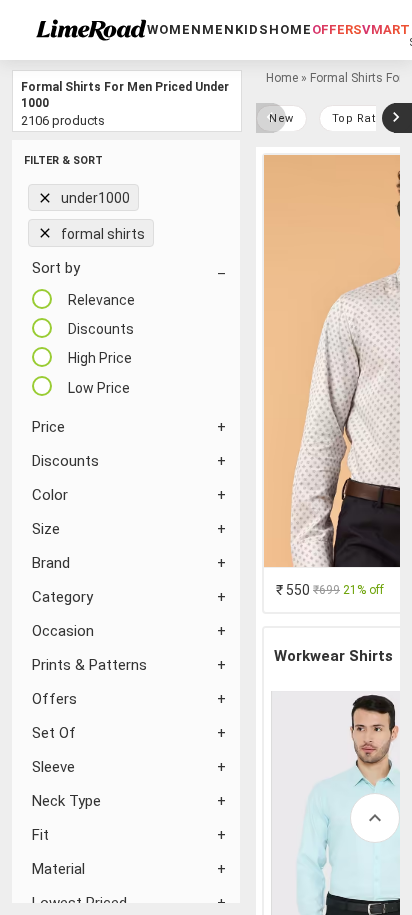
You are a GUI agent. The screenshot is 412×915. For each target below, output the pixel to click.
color (50, 495)
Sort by (56, 268)
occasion (63, 631)
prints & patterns (89, 665)
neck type (66, 801)
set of (54, 733)
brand (51, 563)
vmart (386, 29)
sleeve (53, 767)
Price (48, 427)
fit (40, 835)
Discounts (65, 461)
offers (337, 29)
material (58, 869)
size (46, 529)
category (62, 597)
